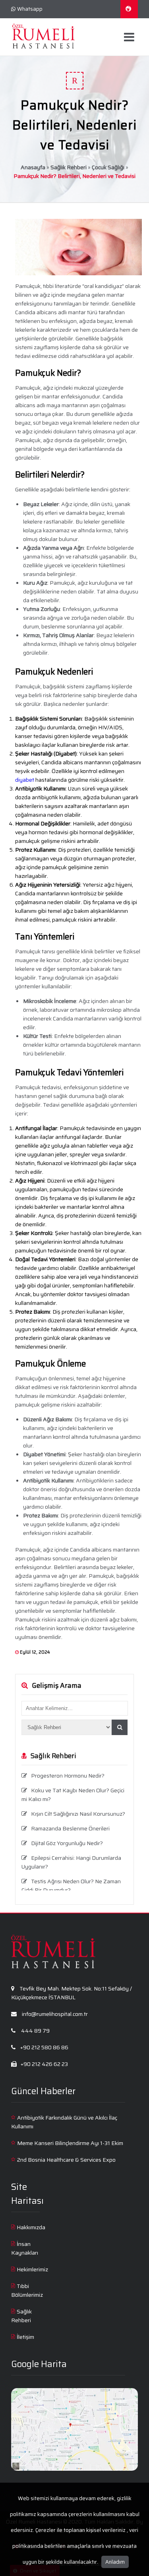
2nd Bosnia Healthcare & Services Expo (66, 2160)
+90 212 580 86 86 (44, 2047)
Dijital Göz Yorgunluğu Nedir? (67, 1843)
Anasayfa (33, 167)
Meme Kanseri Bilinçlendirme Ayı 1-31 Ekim (70, 2143)
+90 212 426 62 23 (44, 2064)
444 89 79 (35, 2031)
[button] (120, 1727)
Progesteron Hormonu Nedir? (68, 1776)
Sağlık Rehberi (69, 167)
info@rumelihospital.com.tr (54, 2014)
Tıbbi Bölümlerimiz (27, 2290)
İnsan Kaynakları (25, 2248)
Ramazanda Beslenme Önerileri (70, 1828)
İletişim (25, 2337)
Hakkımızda (31, 2227)
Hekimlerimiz (32, 2269)
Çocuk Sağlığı (108, 167)
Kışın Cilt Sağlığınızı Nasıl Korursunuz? (78, 1814)
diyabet (25, 780)
